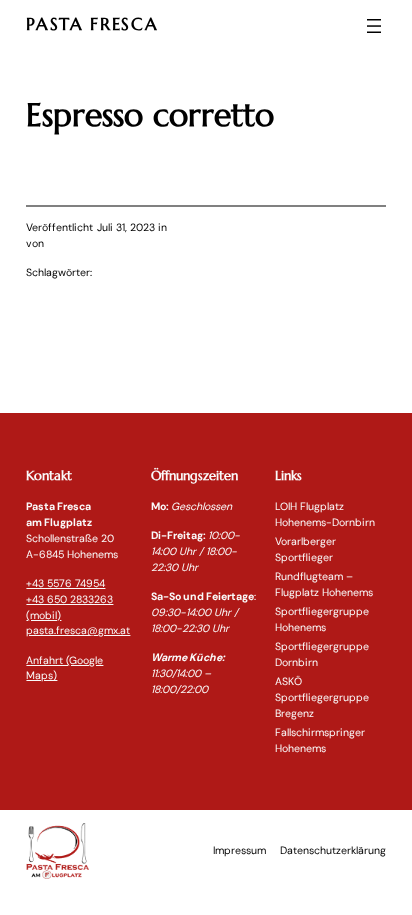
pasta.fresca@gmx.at (78, 630)
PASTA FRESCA (92, 24)
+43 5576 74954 (65, 583)
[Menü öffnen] (374, 26)
